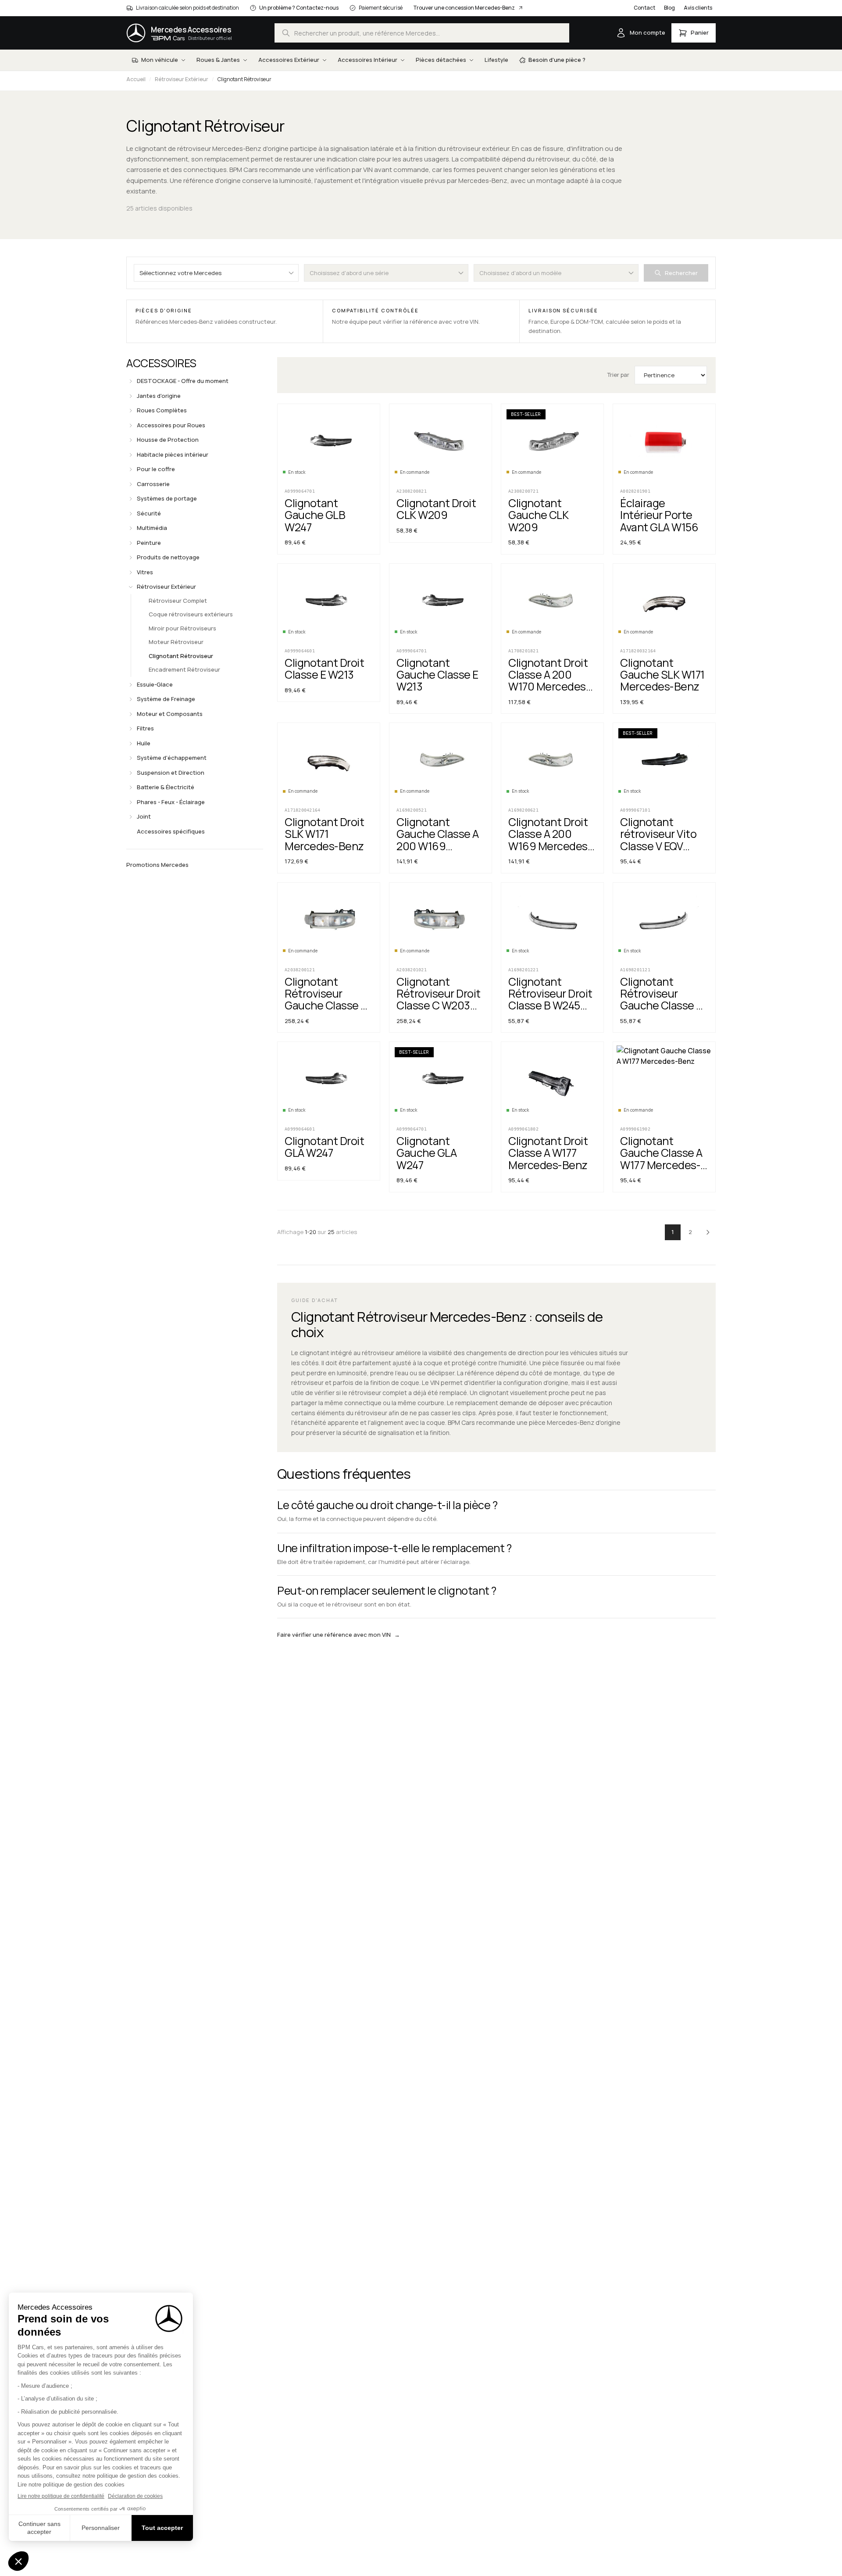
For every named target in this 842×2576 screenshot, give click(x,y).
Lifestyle (496, 60)
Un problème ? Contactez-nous (299, 8)
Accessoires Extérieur (289, 60)
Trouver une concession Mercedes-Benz (464, 8)
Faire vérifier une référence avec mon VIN (339, 1635)
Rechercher (681, 273)
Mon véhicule (160, 60)
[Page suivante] (708, 1232)
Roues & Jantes (218, 60)
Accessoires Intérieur (367, 60)
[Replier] (131, 587)
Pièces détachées (441, 60)
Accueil (136, 79)
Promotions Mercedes (157, 865)
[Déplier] (131, 381)
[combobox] (422, 33)
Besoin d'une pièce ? (557, 60)
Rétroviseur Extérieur (182, 79)
